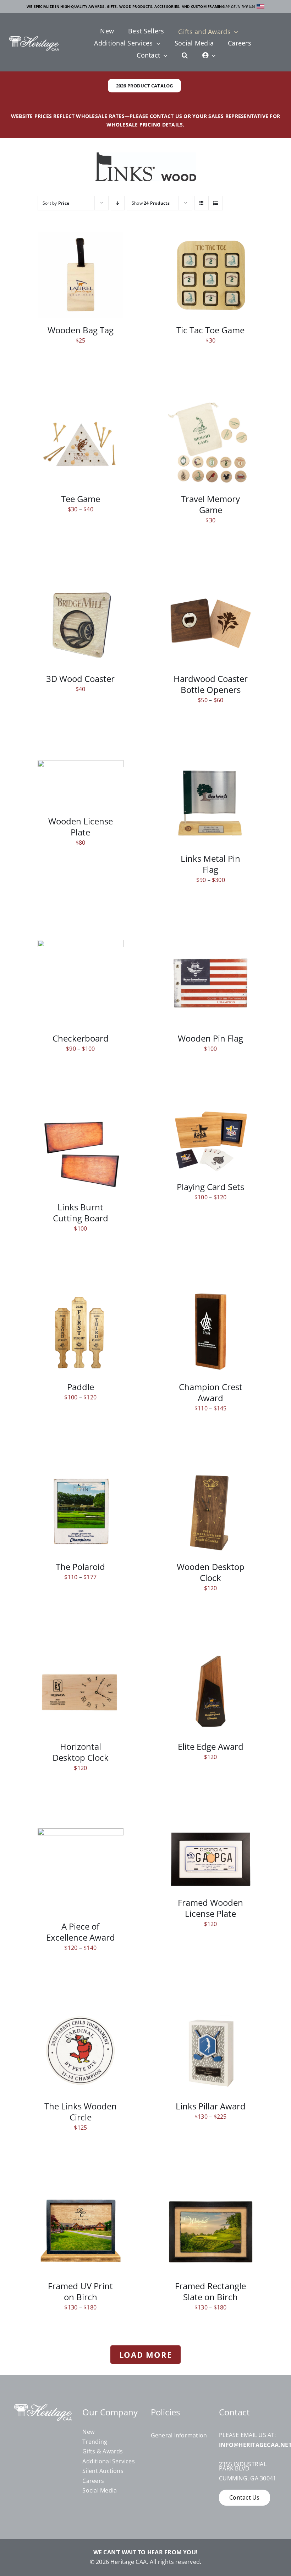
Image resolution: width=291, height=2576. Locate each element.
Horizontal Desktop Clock (81, 1752)
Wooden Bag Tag (81, 330)
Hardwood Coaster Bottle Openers (211, 684)
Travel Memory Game (210, 504)
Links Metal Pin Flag (210, 864)
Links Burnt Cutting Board (81, 1213)
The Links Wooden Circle (81, 2112)
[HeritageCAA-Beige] (34, 39)
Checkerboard (81, 1038)
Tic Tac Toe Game (210, 330)
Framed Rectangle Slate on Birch (210, 2292)
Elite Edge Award (211, 1747)
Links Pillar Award (211, 2106)
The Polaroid (80, 1567)
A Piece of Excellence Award (81, 1932)
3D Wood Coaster (80, 679)
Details (86, 276)
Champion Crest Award (211, 1392)
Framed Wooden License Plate (210, 1908)
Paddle (81, 1387)
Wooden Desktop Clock (211, 1572)
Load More (146, 2355)
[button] (185, 56)
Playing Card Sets (210, 1187)
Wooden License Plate (81, 827)
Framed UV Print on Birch (80, 2292)
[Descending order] (118, 203)
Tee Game (81, 499)
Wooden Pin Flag (210, 1038)
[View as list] (216, 203)
